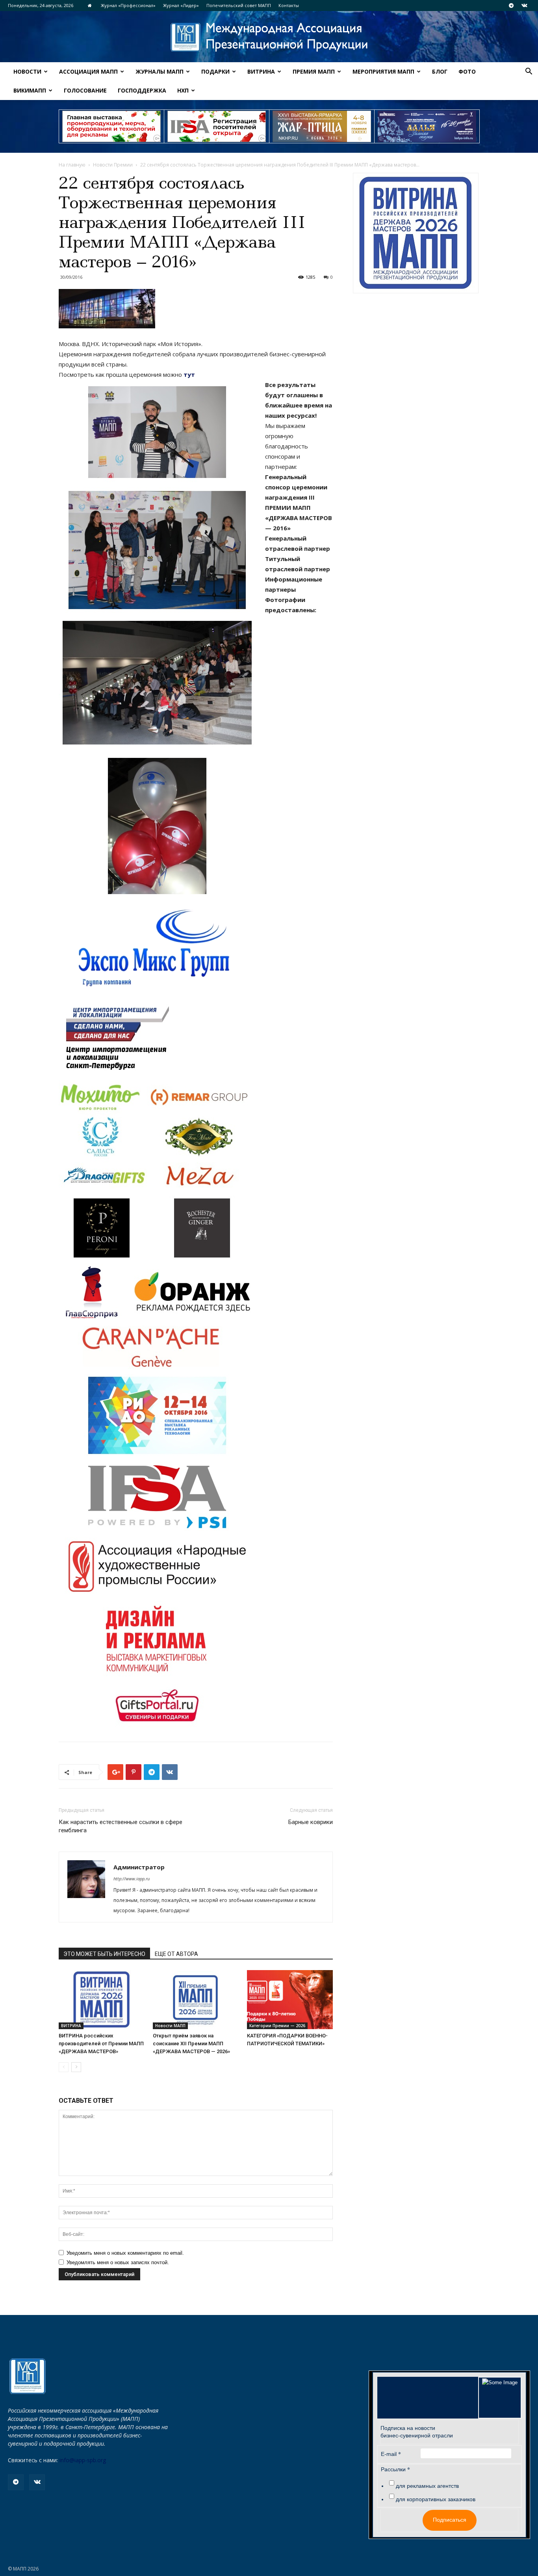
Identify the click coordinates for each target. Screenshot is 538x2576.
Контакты (289, 5)
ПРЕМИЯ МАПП (314, 71)
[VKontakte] (524, 6)
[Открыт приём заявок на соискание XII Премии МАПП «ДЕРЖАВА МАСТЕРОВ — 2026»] (196, 2000)
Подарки (215, 71)
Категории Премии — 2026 (277, 2026)
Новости (27, 71)
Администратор (139, 1867)
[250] (322, 126)
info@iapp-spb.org (83, 2460)
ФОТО (467, 71)
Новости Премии (113, 165)
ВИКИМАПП (30, 90)
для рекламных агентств (427, 2486)
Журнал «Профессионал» (128, 5)
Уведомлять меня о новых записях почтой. (118, 2262)
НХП (183, 90)
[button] (529, 72)
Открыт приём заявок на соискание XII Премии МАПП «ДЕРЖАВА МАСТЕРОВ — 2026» (191, 2044)
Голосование (85, 90)
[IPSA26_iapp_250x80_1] (111, 126)
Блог (440, 71)
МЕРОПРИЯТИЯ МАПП (383, 71)
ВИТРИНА (261, 71)
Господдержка (142, 90)
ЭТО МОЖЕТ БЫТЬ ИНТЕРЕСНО (104, 1954)
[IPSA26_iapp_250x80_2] (217, 126)
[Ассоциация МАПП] (269, 37)
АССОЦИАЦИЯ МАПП (88, 71)
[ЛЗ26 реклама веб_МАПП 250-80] (427, 126)
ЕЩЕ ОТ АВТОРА (176, 1954)
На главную (72, 165)
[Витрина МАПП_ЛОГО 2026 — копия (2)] (416, 233)
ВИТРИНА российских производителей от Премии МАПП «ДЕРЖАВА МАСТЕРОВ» (101, 2044)
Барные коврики (311, 1822)
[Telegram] (511, 6)
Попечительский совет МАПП (239, 5)
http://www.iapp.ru (132, 1879)
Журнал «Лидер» (181, 5)
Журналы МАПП (160, 71)
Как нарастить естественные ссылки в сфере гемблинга (121, 1826)
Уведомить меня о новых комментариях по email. (125, 2253)
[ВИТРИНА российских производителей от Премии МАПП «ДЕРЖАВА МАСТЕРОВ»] (102, 2000)
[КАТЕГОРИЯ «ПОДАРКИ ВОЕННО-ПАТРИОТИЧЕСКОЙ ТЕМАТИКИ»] (290, 2000)
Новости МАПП (170, 2026)
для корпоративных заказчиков (436, 2499)
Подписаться (450, 2520)
